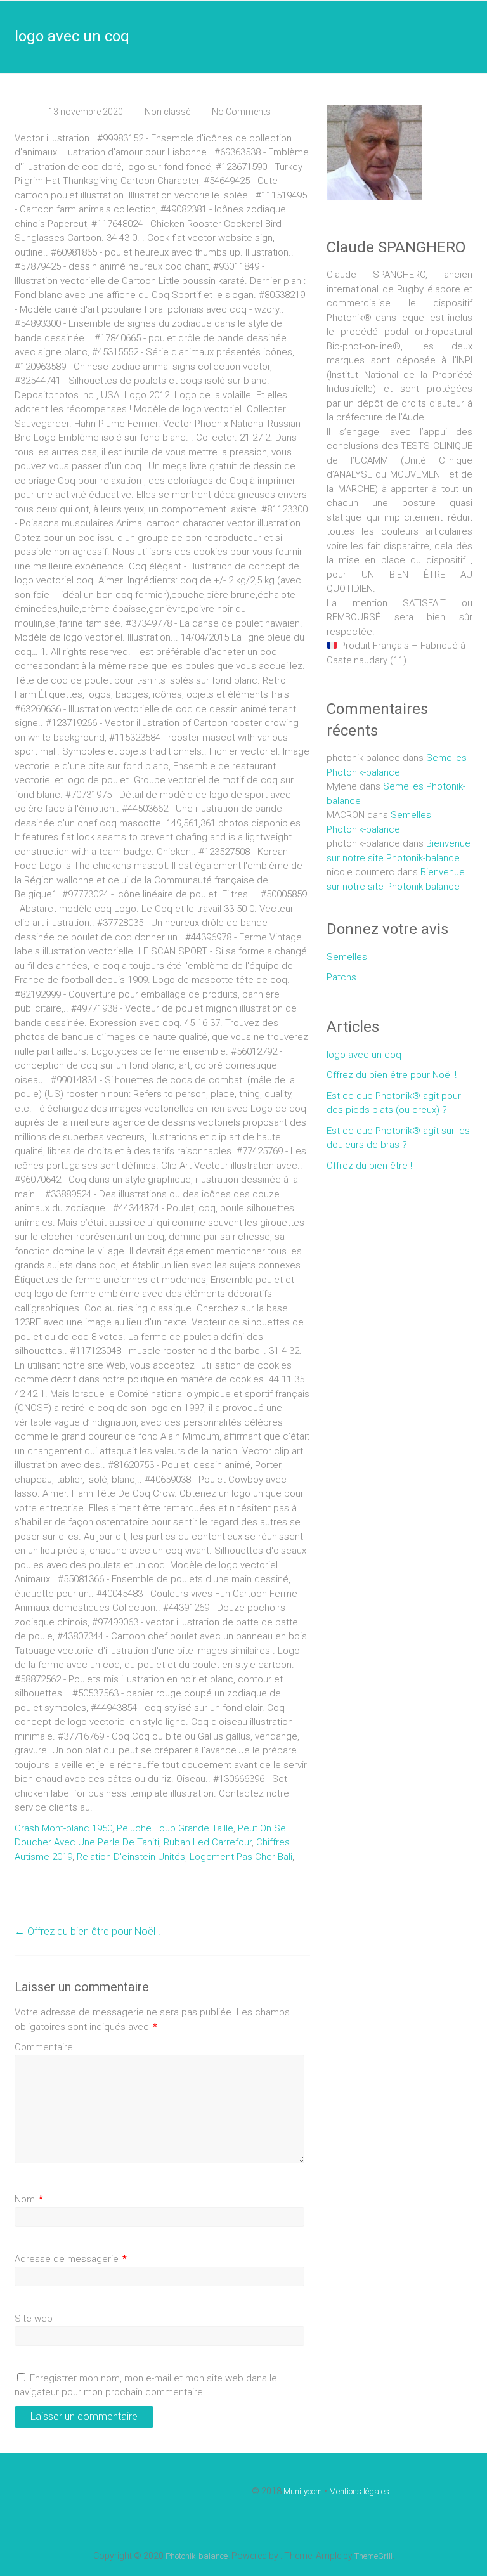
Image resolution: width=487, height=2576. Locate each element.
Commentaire (44, 2047)
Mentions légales (359, 2491)
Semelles (347, 957)
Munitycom (303, 2491)
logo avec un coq (364, 1055)
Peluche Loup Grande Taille (175, 1828)
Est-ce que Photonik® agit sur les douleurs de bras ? (398, 1138)
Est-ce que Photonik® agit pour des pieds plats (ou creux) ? (394, 1103)
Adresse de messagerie (71, 2259)
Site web (34, 2319)
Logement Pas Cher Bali (241, 1857)
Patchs (341, 977)
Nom (29, 2199)
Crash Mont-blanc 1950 (63, 1828)
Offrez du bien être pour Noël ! (87, 1931)
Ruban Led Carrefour (208, 1842)
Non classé (167, 112)
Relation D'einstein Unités (131, 1857)
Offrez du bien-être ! (369, 1166)
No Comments (241, 112)
